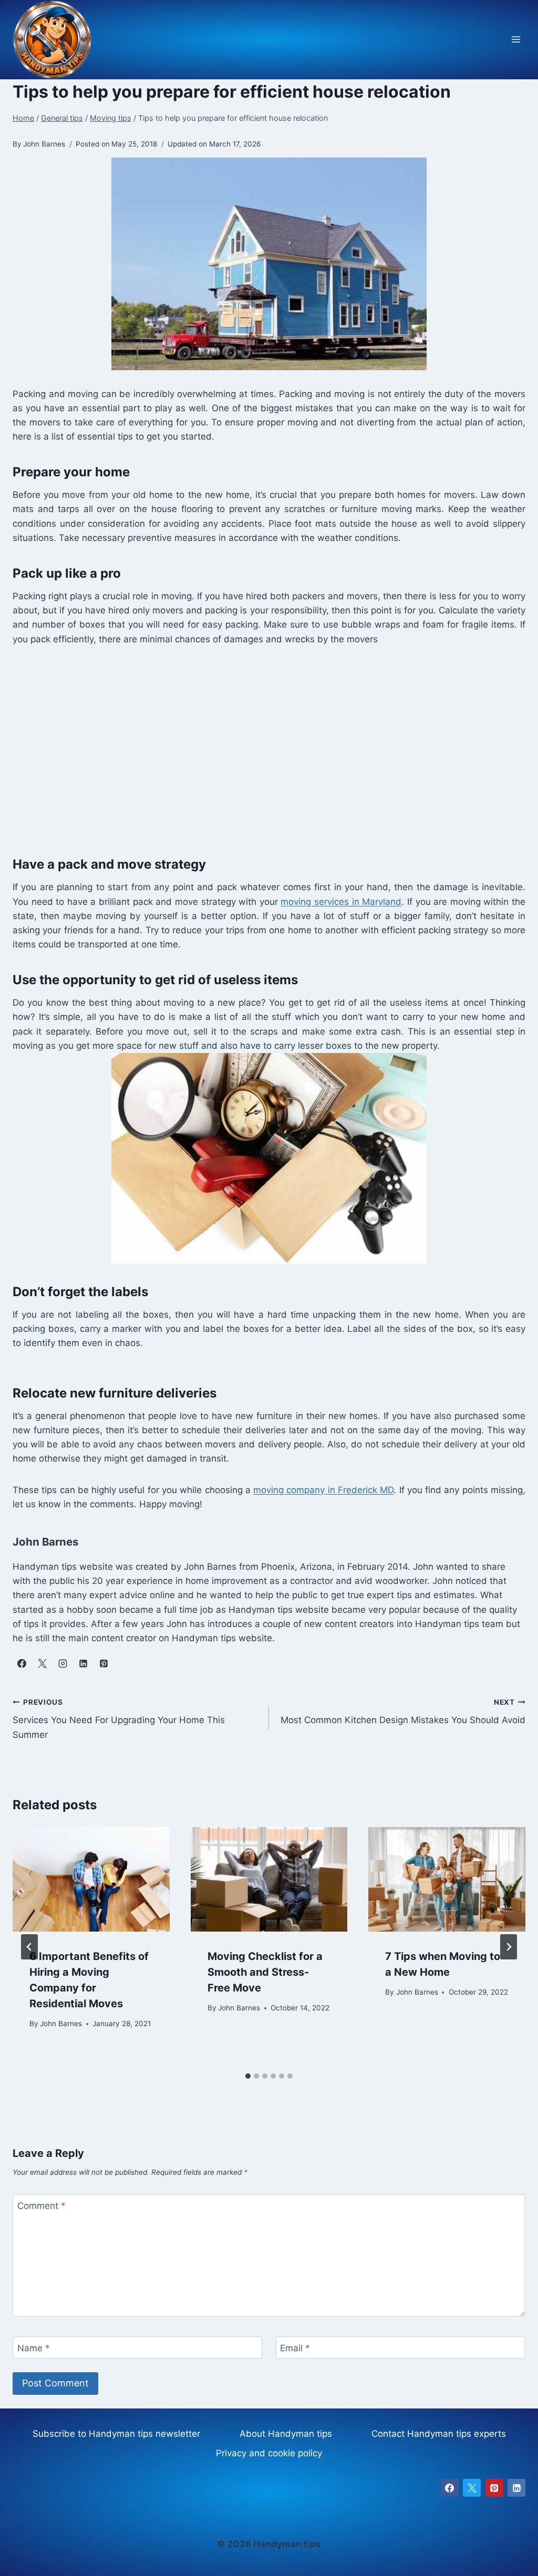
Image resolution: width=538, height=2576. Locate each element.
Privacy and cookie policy (269, 2453)
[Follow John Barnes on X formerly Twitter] (42, 1663)
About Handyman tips (286, 2434)
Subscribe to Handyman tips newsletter (116, 2434)
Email (295, 2348)
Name (34, 2348)
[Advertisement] (269, 748)
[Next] (509, 1947)
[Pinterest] (494, 2488)
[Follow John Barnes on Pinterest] (104, 1663)
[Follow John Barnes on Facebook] (22, 1663)
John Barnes (61, 2024)
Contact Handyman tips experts (439, 2434)
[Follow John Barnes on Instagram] (63, 1663)
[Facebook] (450, 2488)
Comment (42, 2206)
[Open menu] (516, 40)
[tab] (248, 2076)
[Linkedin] (516, 2488)
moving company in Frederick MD (323, 1490)
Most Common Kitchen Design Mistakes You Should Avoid (403, 1712)
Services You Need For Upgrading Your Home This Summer (119, 1719)
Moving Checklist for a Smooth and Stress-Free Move (265, 1972)
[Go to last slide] (29, 1947)
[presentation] (91, 1879)
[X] (472, 2488)
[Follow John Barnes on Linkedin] (83, 1663)
